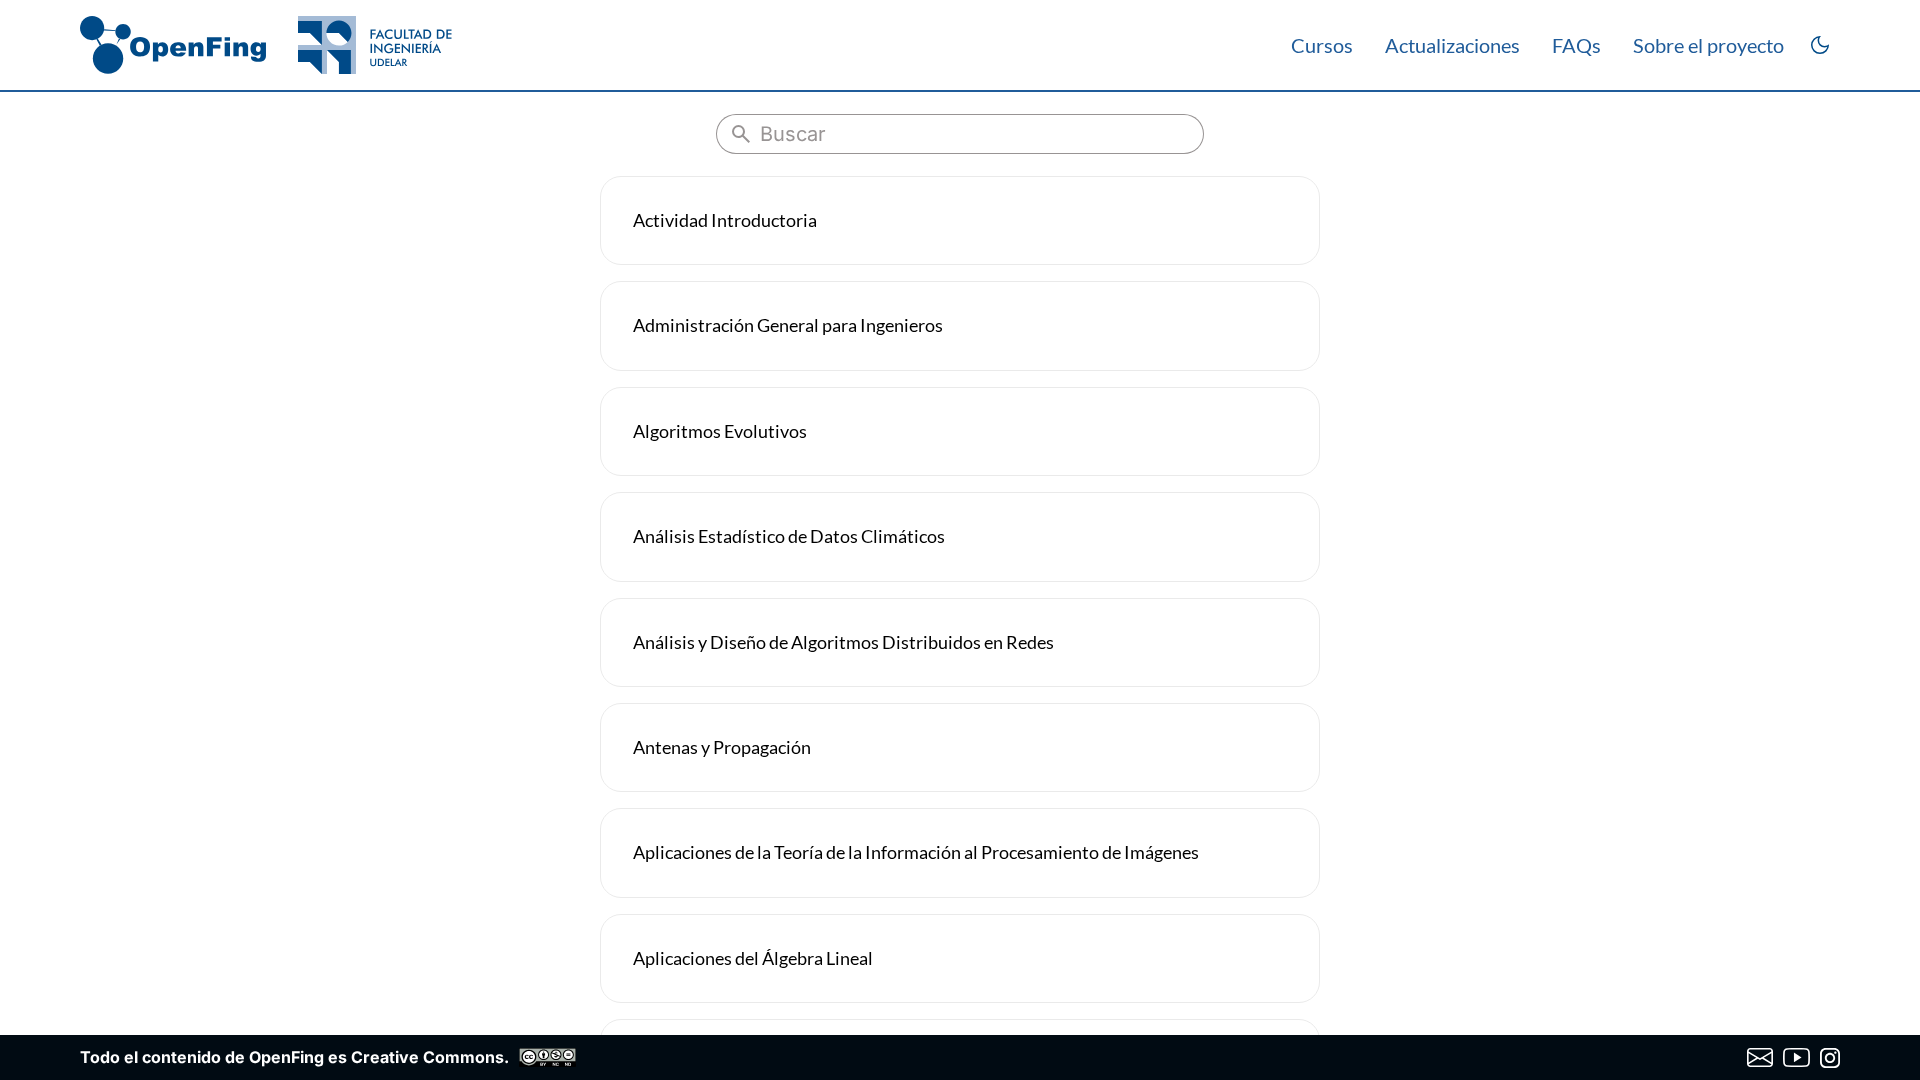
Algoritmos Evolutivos (720, 431)
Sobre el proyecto (1708, 45)
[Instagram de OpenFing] (1830, 1058)
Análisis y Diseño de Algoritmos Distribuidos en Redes (843, 642)
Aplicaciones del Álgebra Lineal (753, 958)
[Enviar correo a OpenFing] (1760, 1058)
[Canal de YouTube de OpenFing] (1796, 1058)
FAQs (1576, 45)
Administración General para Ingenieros (788, 325)
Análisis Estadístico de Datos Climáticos (789, 536)
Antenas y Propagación (722, 747)
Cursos (1322, 45)
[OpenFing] (266, 45)
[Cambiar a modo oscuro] (1820, 45)
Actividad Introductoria (725, 220)
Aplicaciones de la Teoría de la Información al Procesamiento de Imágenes (916, 852)
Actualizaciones (1452, 45)
